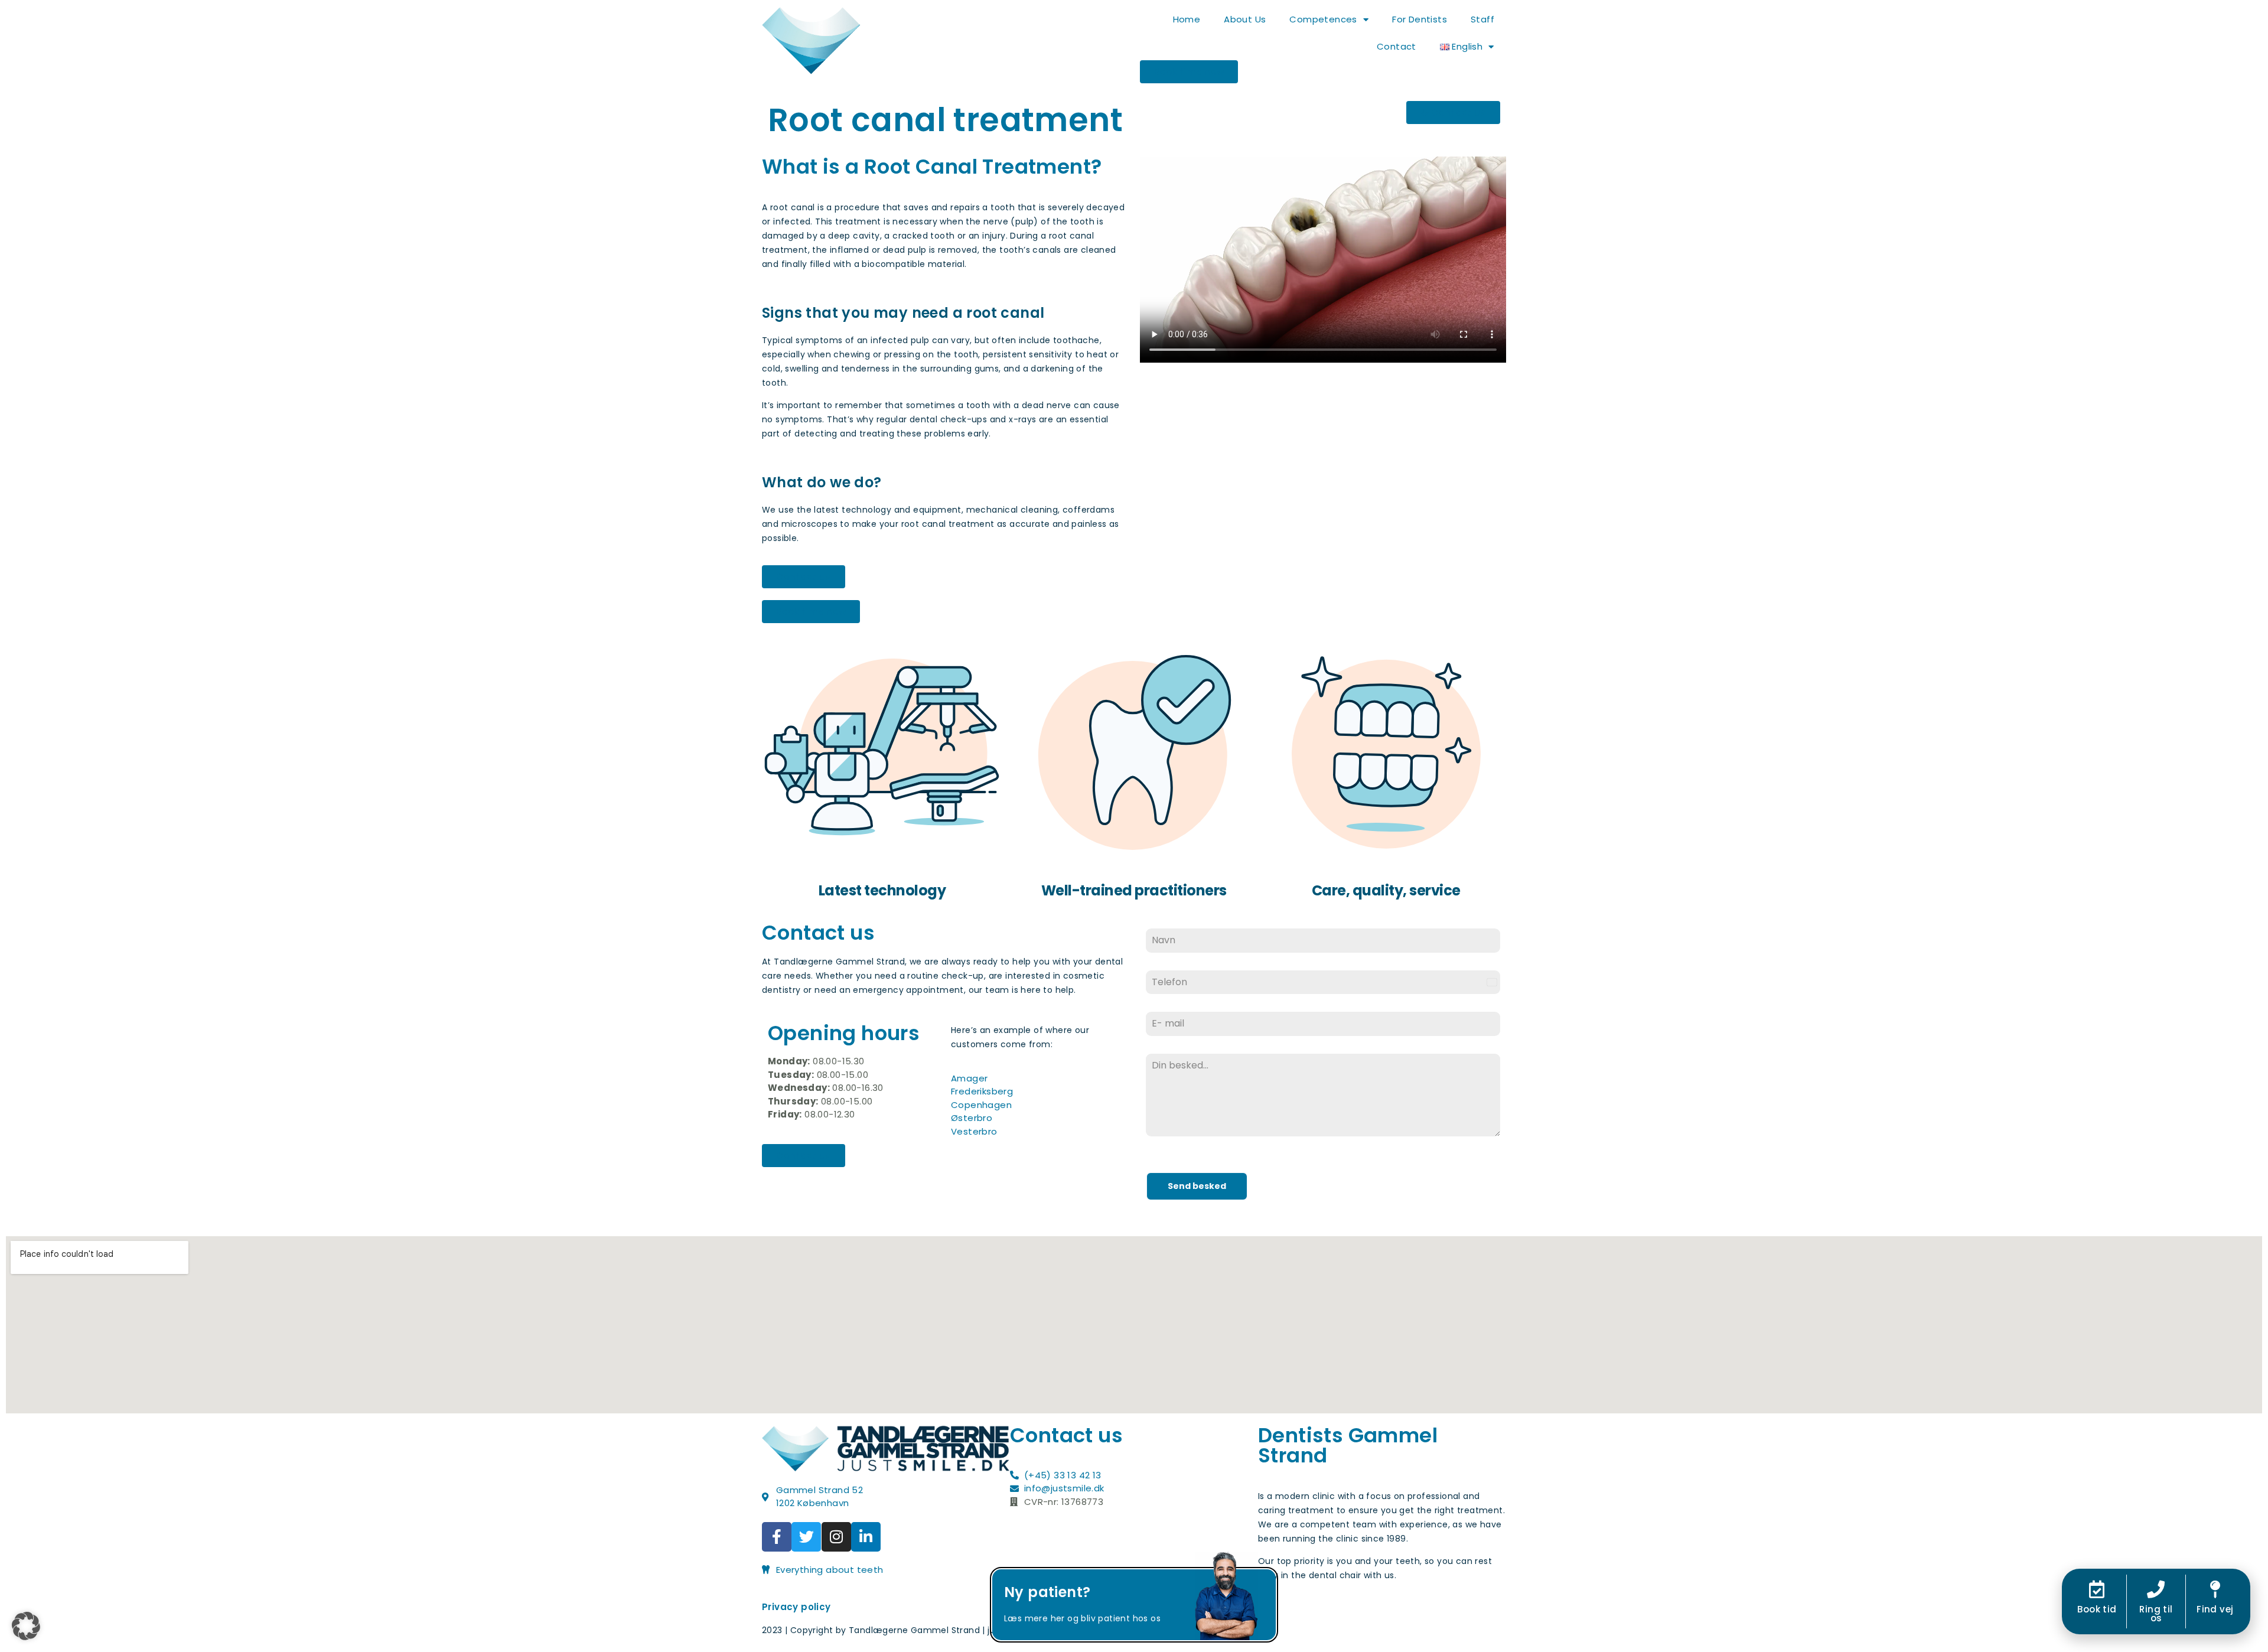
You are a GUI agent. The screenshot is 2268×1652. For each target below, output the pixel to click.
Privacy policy (796, 1607)
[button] (26, 1626)
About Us (1245, 19)
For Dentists (1420, 19)
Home (1187, 19)
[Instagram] (836, 1537)
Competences (1323, 19)
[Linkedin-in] (866, 1537)
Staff (1482, 19)
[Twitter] (806, 1537)
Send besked (1197, 1186)
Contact (1397, 46)
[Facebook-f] (777, 1537)
